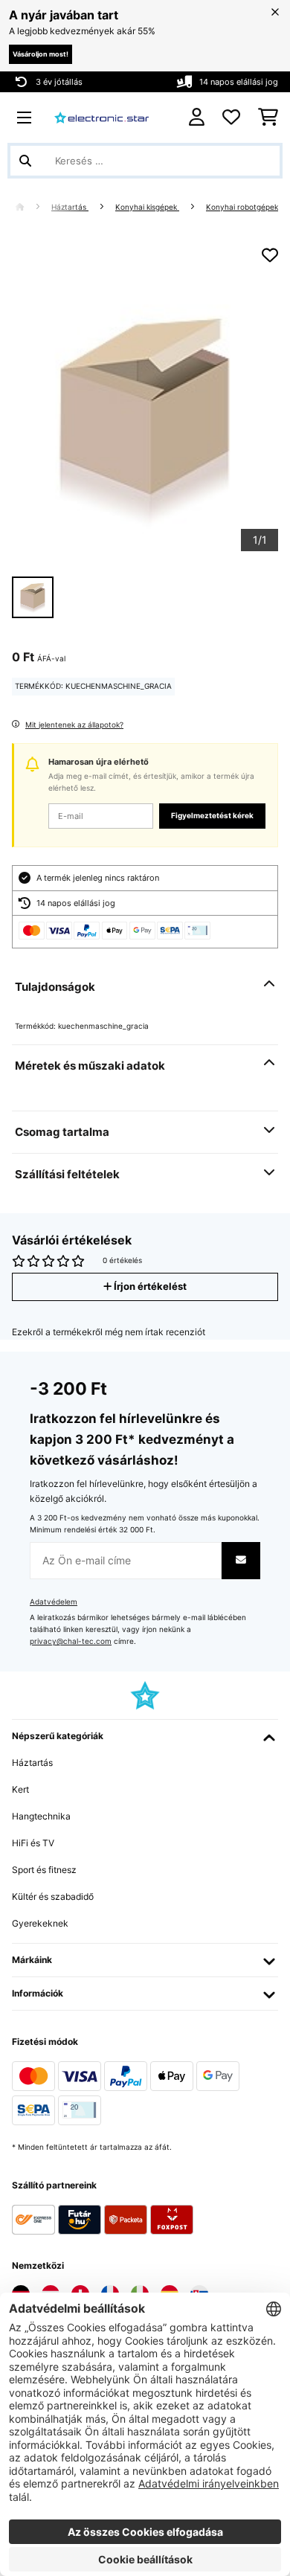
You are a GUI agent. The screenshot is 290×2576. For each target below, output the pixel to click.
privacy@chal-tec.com (71, 1641)
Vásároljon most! (41, 54)
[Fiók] (197, 117)
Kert (20, 1789)
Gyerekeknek (40, 1923)
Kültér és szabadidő (53, 1896)
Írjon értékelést (149, 1287)
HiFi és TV (33, 1843)
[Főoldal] (33, 207)
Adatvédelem (54, 1602)
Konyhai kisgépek (147, 207)
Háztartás (70, 207)
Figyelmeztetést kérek (212, 816)
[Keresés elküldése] (25, 161)
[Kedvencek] (231, 118)
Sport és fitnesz (44, 1870)
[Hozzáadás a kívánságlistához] (270, 255)
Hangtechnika (41, 1816)
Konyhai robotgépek (242, 207)
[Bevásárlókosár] (268, 118)
